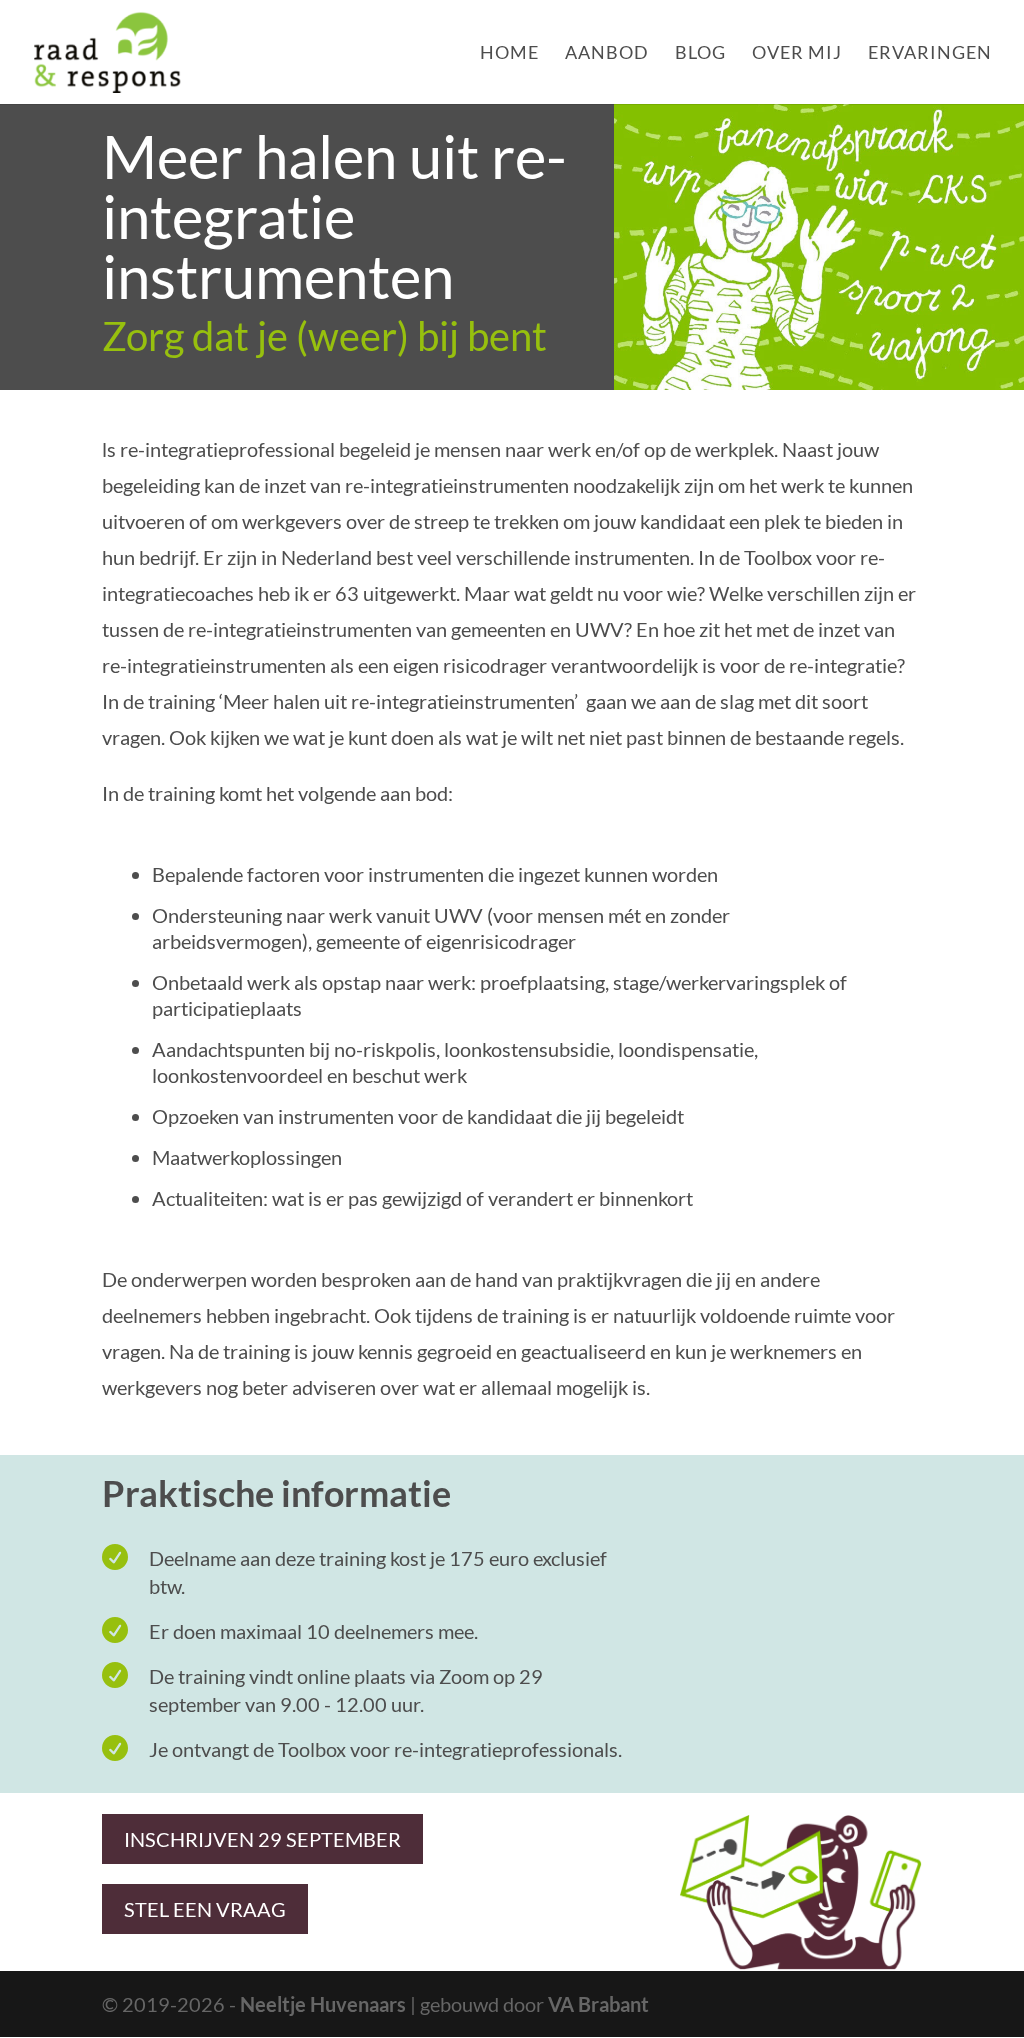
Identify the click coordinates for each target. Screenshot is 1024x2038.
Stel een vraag (205, 1909)
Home (509, 54)
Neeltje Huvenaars (323, 2004)
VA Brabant (598, 2004)
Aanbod (607, 54)
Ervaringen (930, 54)
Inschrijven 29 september (262, 1839)
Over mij (797, 54)
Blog (700, 54)
